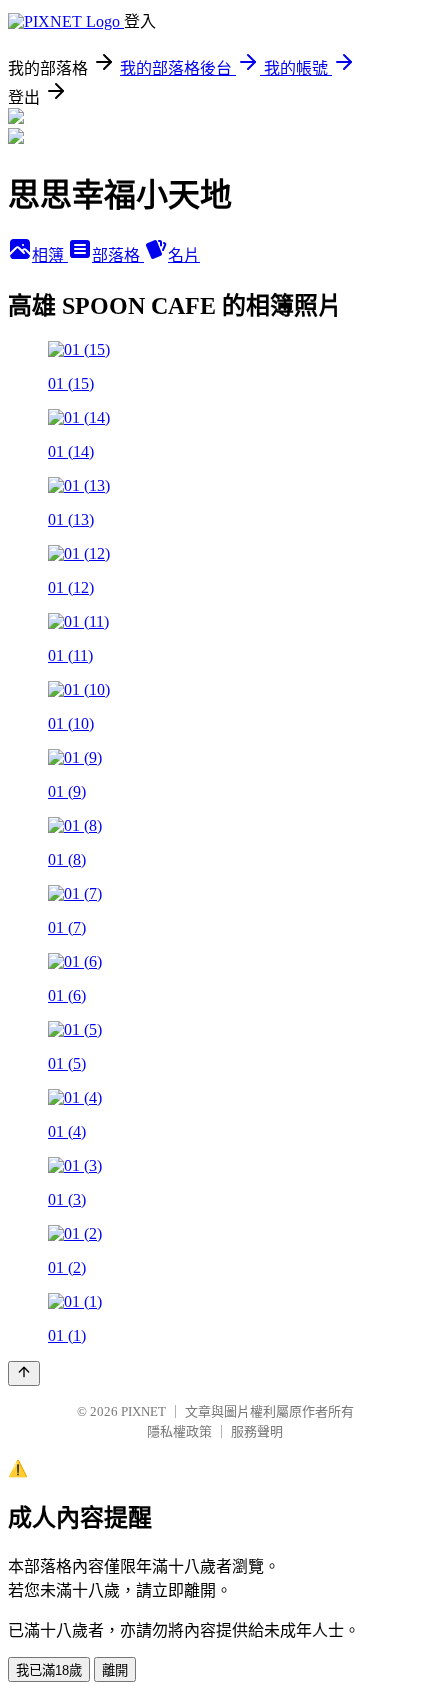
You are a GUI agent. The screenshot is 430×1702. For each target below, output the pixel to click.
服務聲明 (257, 1431)
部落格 (118, 255)
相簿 (50, 255)
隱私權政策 (179, 1431)
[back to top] (24, 1373)
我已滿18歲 (49, 1670)
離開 (115, 1670)
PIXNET (143, 1411)
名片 (184, 255)
